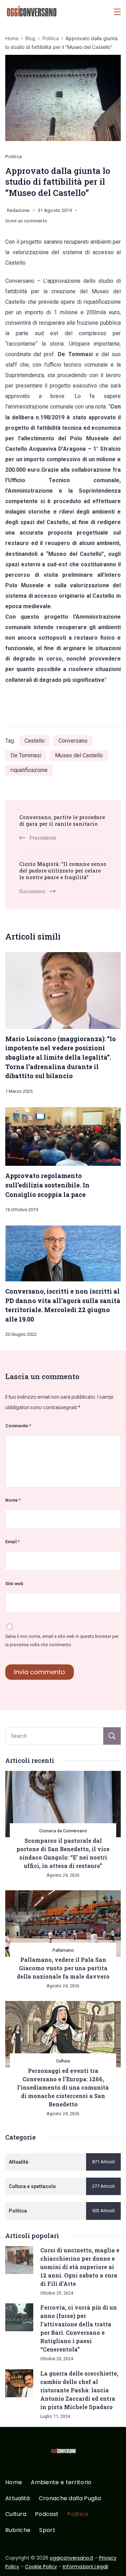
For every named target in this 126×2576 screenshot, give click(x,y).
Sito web (14, 1584)
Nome (13, 1500)
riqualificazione (29, 770)
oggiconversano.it (72, 2558)
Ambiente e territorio (61, 2483)
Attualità (18, 2499)
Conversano (73, 741)
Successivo (32, 891)
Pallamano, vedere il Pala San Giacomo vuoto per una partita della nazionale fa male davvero (63, 1968)
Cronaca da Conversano (63, 1831)
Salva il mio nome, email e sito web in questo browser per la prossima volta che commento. (62, 1640)
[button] (14, 2562)
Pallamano (63, 1950)
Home (14, 2483)
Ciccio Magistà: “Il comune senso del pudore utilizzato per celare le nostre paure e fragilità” (63, 871)
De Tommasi (26, 755)
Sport (47, 2530)
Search (112, 1736)
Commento (18, 1426)
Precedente (43, 838)
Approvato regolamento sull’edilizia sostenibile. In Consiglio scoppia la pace (47, 1185)
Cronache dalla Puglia (70, 2499)
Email (12, 1542)
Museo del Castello (79, 755)
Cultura (63, 2061)
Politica (13, 157)
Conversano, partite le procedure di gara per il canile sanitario (62, 820)
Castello (35, 741)
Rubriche (18, 2530)
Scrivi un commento (26, 222)
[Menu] (117, 12)
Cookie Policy (41, 2567)
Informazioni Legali (85, 2567)
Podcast (47, 2514)
